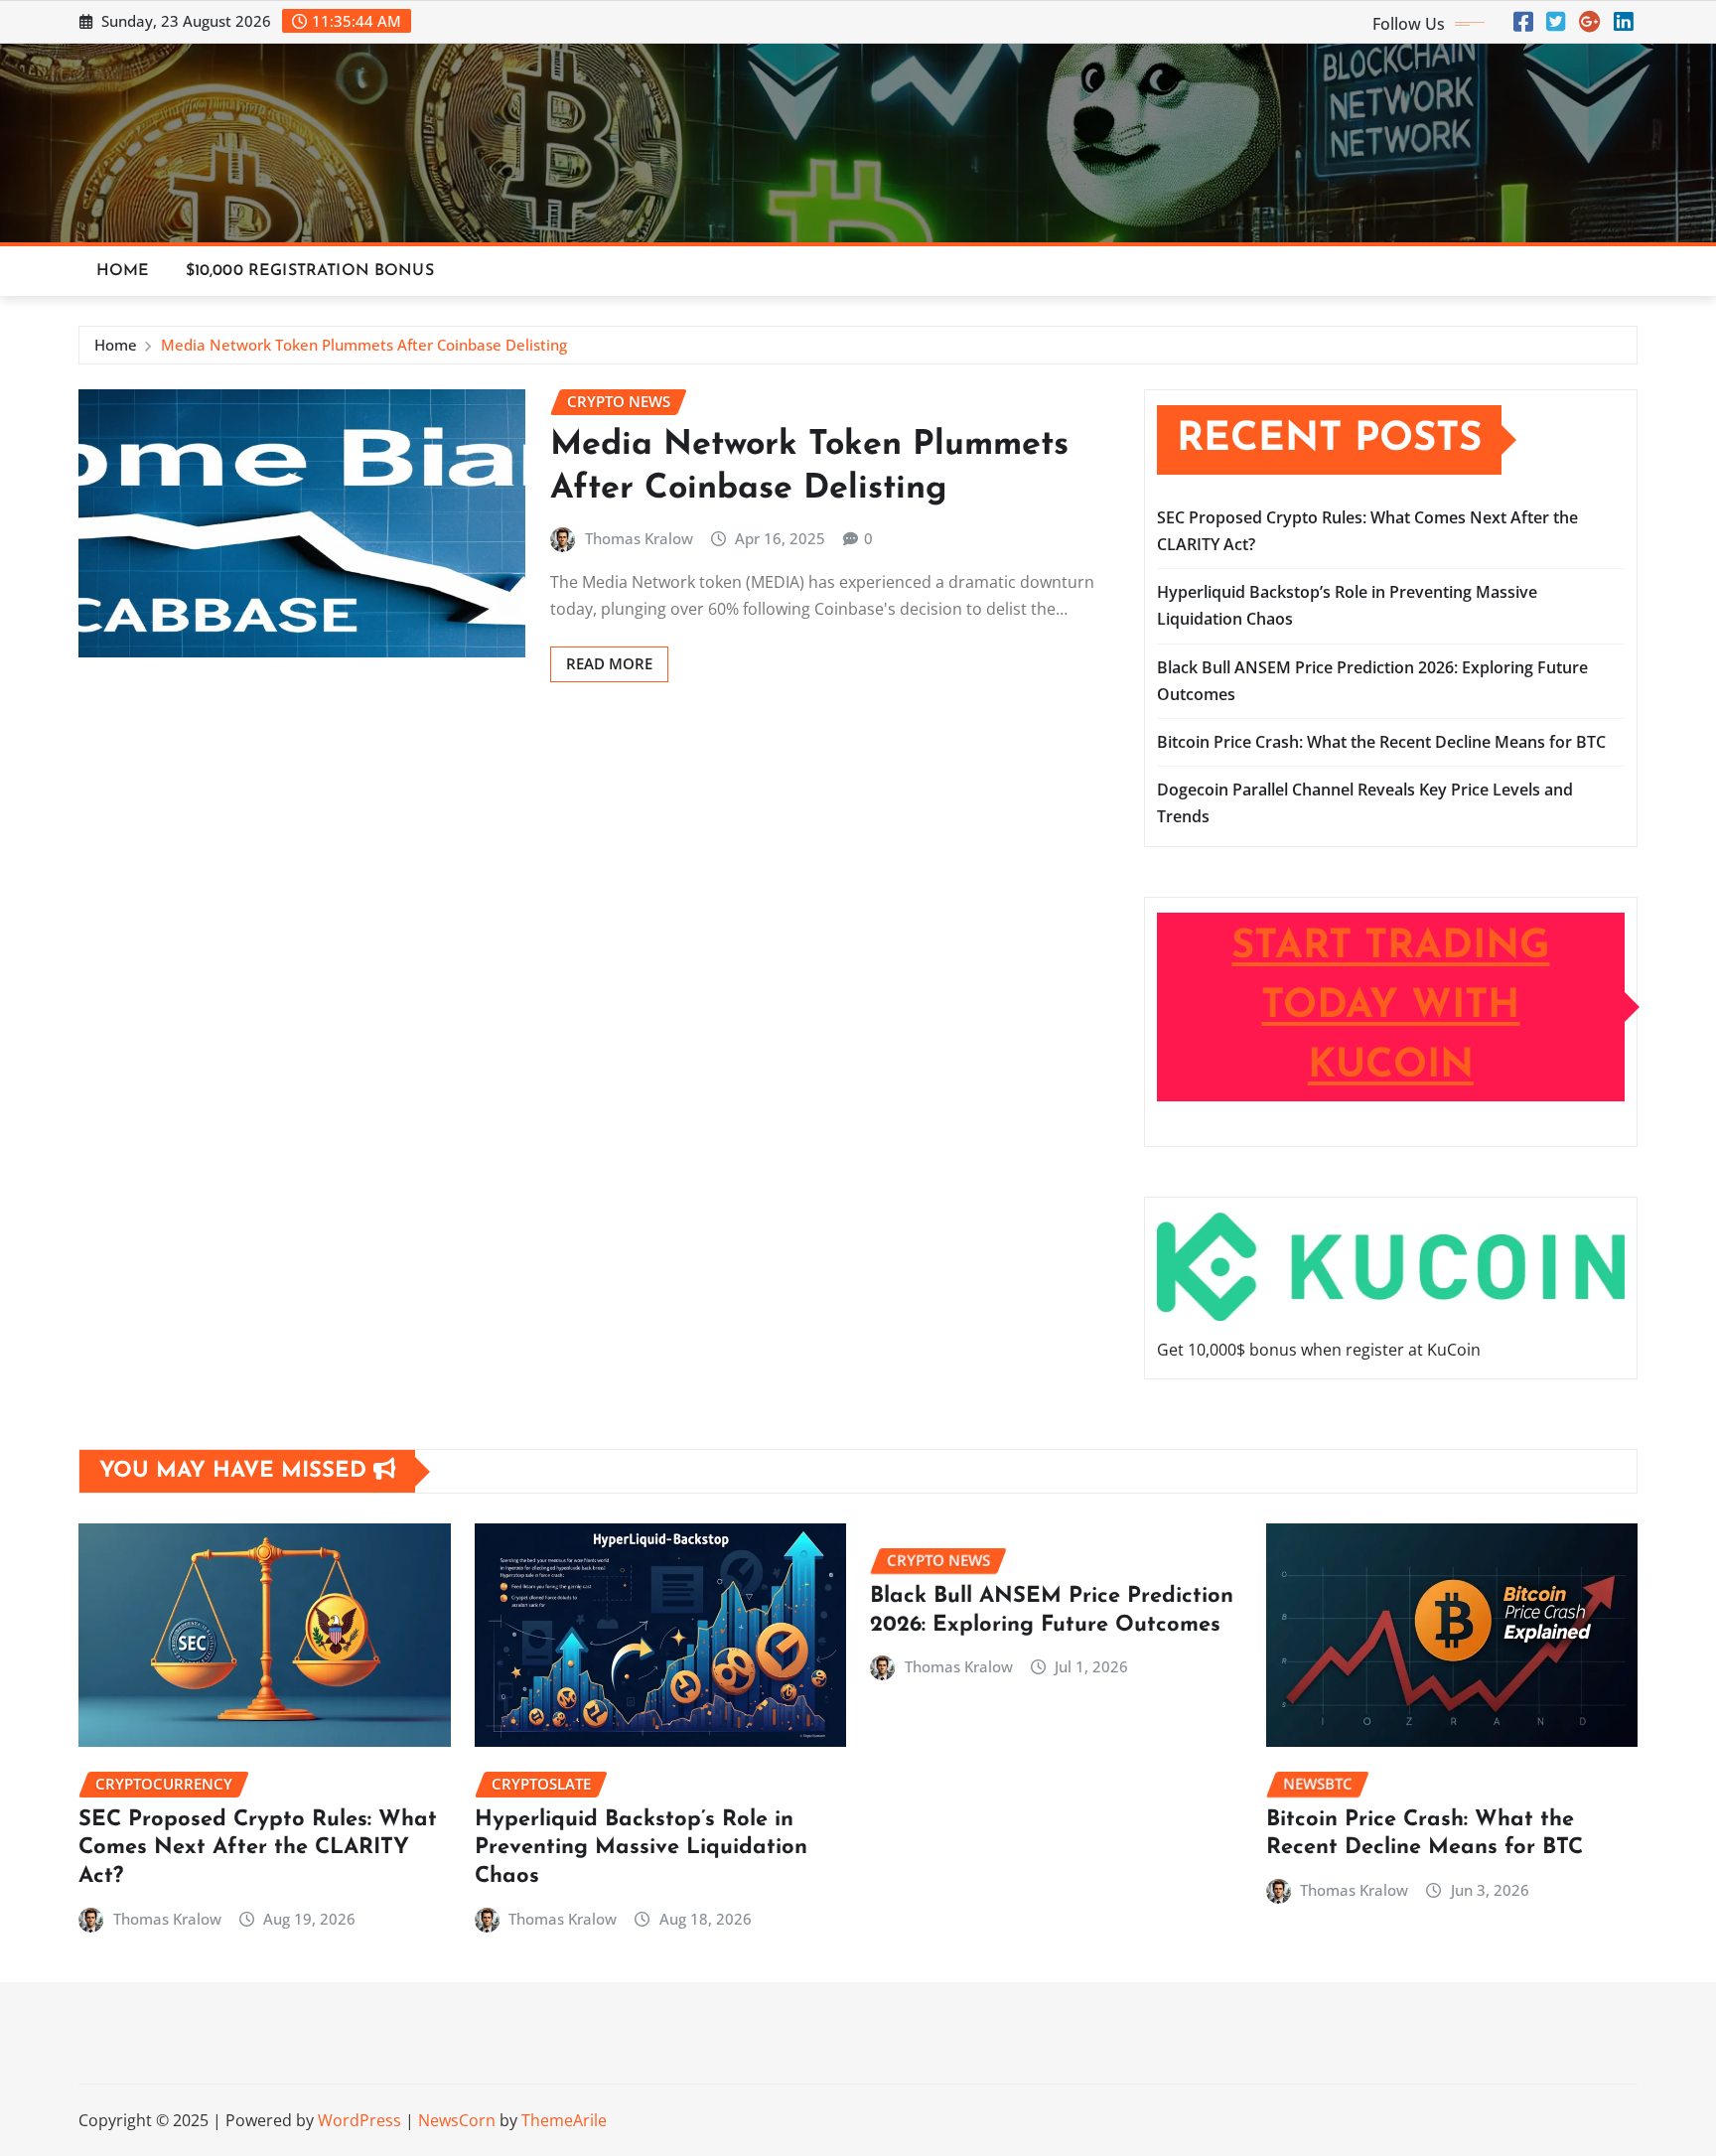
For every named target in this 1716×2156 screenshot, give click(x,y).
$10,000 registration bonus (310, 271)
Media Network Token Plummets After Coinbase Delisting (364, 345)
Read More (609, 663)
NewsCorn (457, 2120)
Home (123, 271)
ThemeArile (564, 2120)
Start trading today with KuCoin (1390, 1007)
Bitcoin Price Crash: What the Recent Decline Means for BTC (1381, 742)
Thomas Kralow (639, 538)
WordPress (359, 2120)
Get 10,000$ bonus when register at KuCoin (1319, 1350)
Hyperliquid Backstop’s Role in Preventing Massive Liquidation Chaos (641, 1848)
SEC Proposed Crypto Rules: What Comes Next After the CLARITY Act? (258, 1848)
